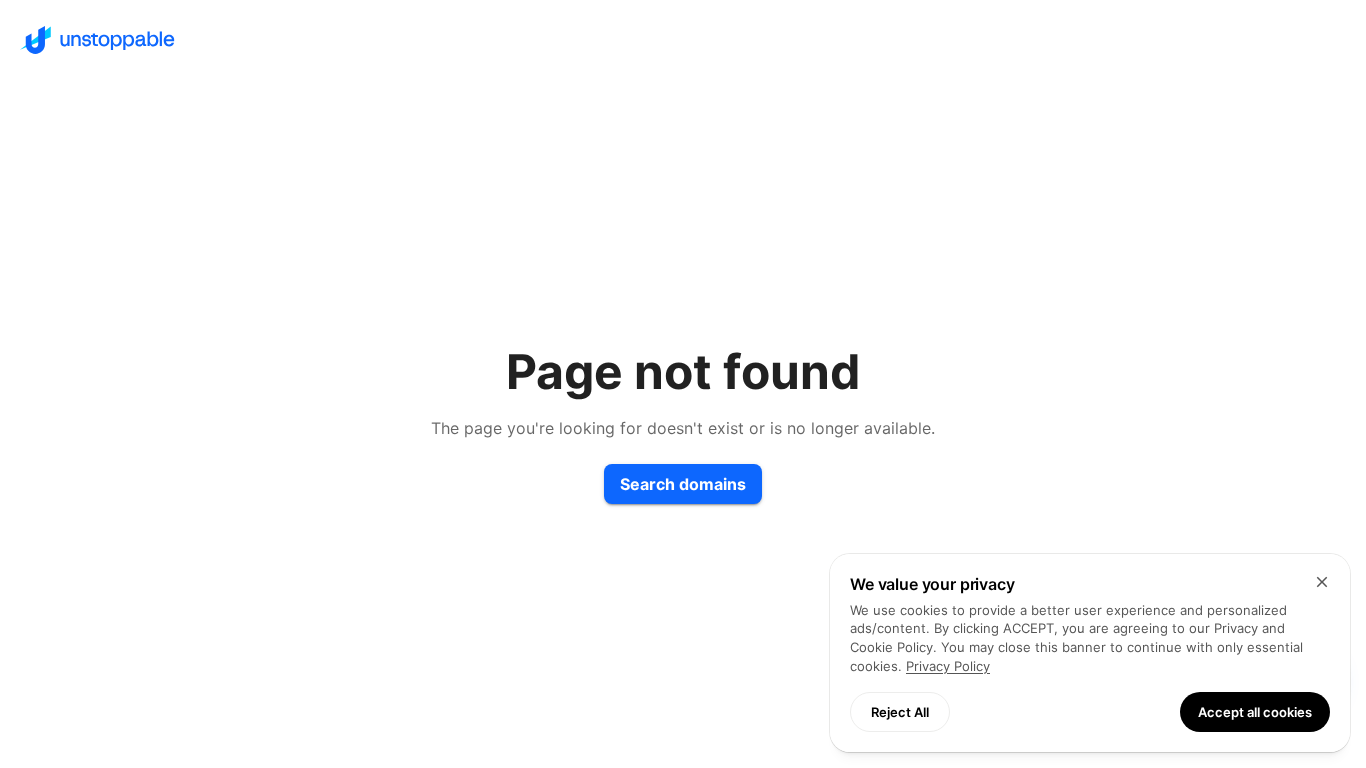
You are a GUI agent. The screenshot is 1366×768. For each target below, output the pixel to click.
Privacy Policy (948, 666)
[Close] (1322, 582)
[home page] (683, 40)
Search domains (683, 484)
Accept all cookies (1255, 712)
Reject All (900, 712)
